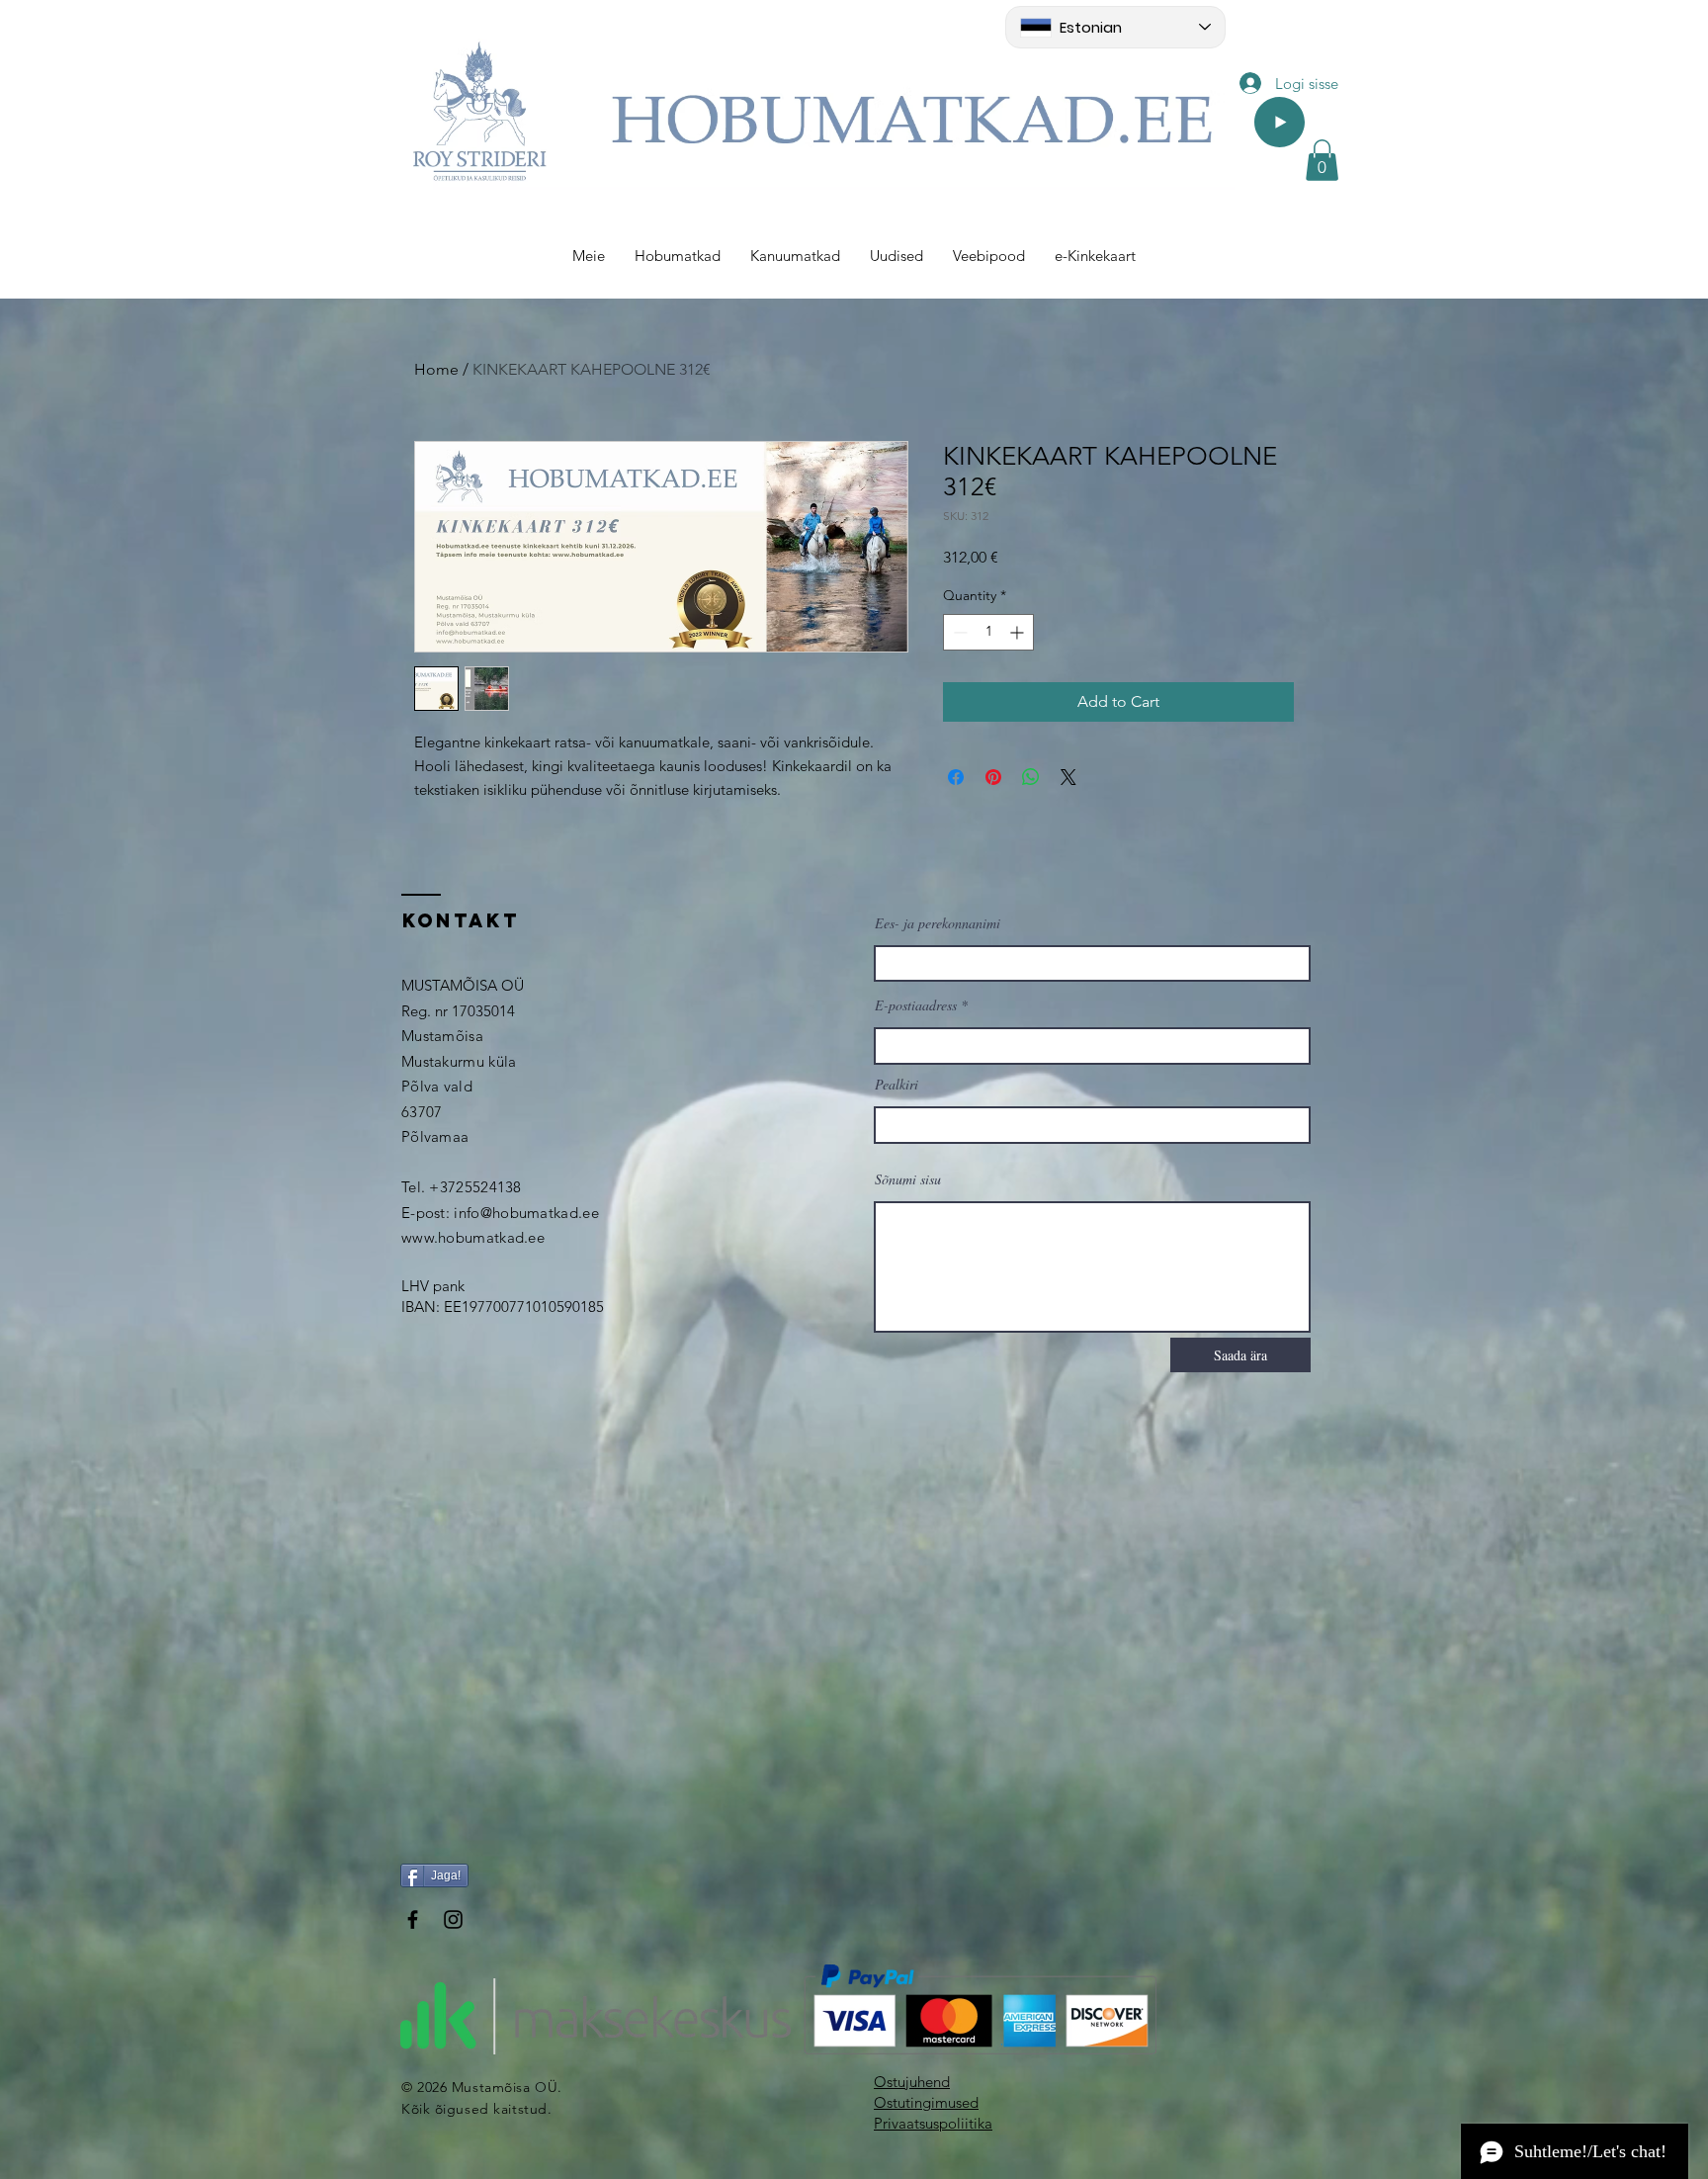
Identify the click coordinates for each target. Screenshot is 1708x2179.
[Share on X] (1068, 777)
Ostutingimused (926, 2102)
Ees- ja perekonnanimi (938, 923)
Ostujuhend (912, 2082)
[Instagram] (453, 1919)
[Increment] (1019, 632)
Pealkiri (897, 1085)
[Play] (1280, 122)
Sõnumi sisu (908, 1179)
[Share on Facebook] (956, 777)
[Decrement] (958, 632)
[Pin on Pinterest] (993, 777)
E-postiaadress (916, 1005)
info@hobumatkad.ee (526, 1213)
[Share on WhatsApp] (1031, 777)
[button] (1322, 160)
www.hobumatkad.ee (473, 1237)
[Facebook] (413, 1919)
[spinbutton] (988, 632)
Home (436, 369)
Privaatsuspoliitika (933, 2123)
